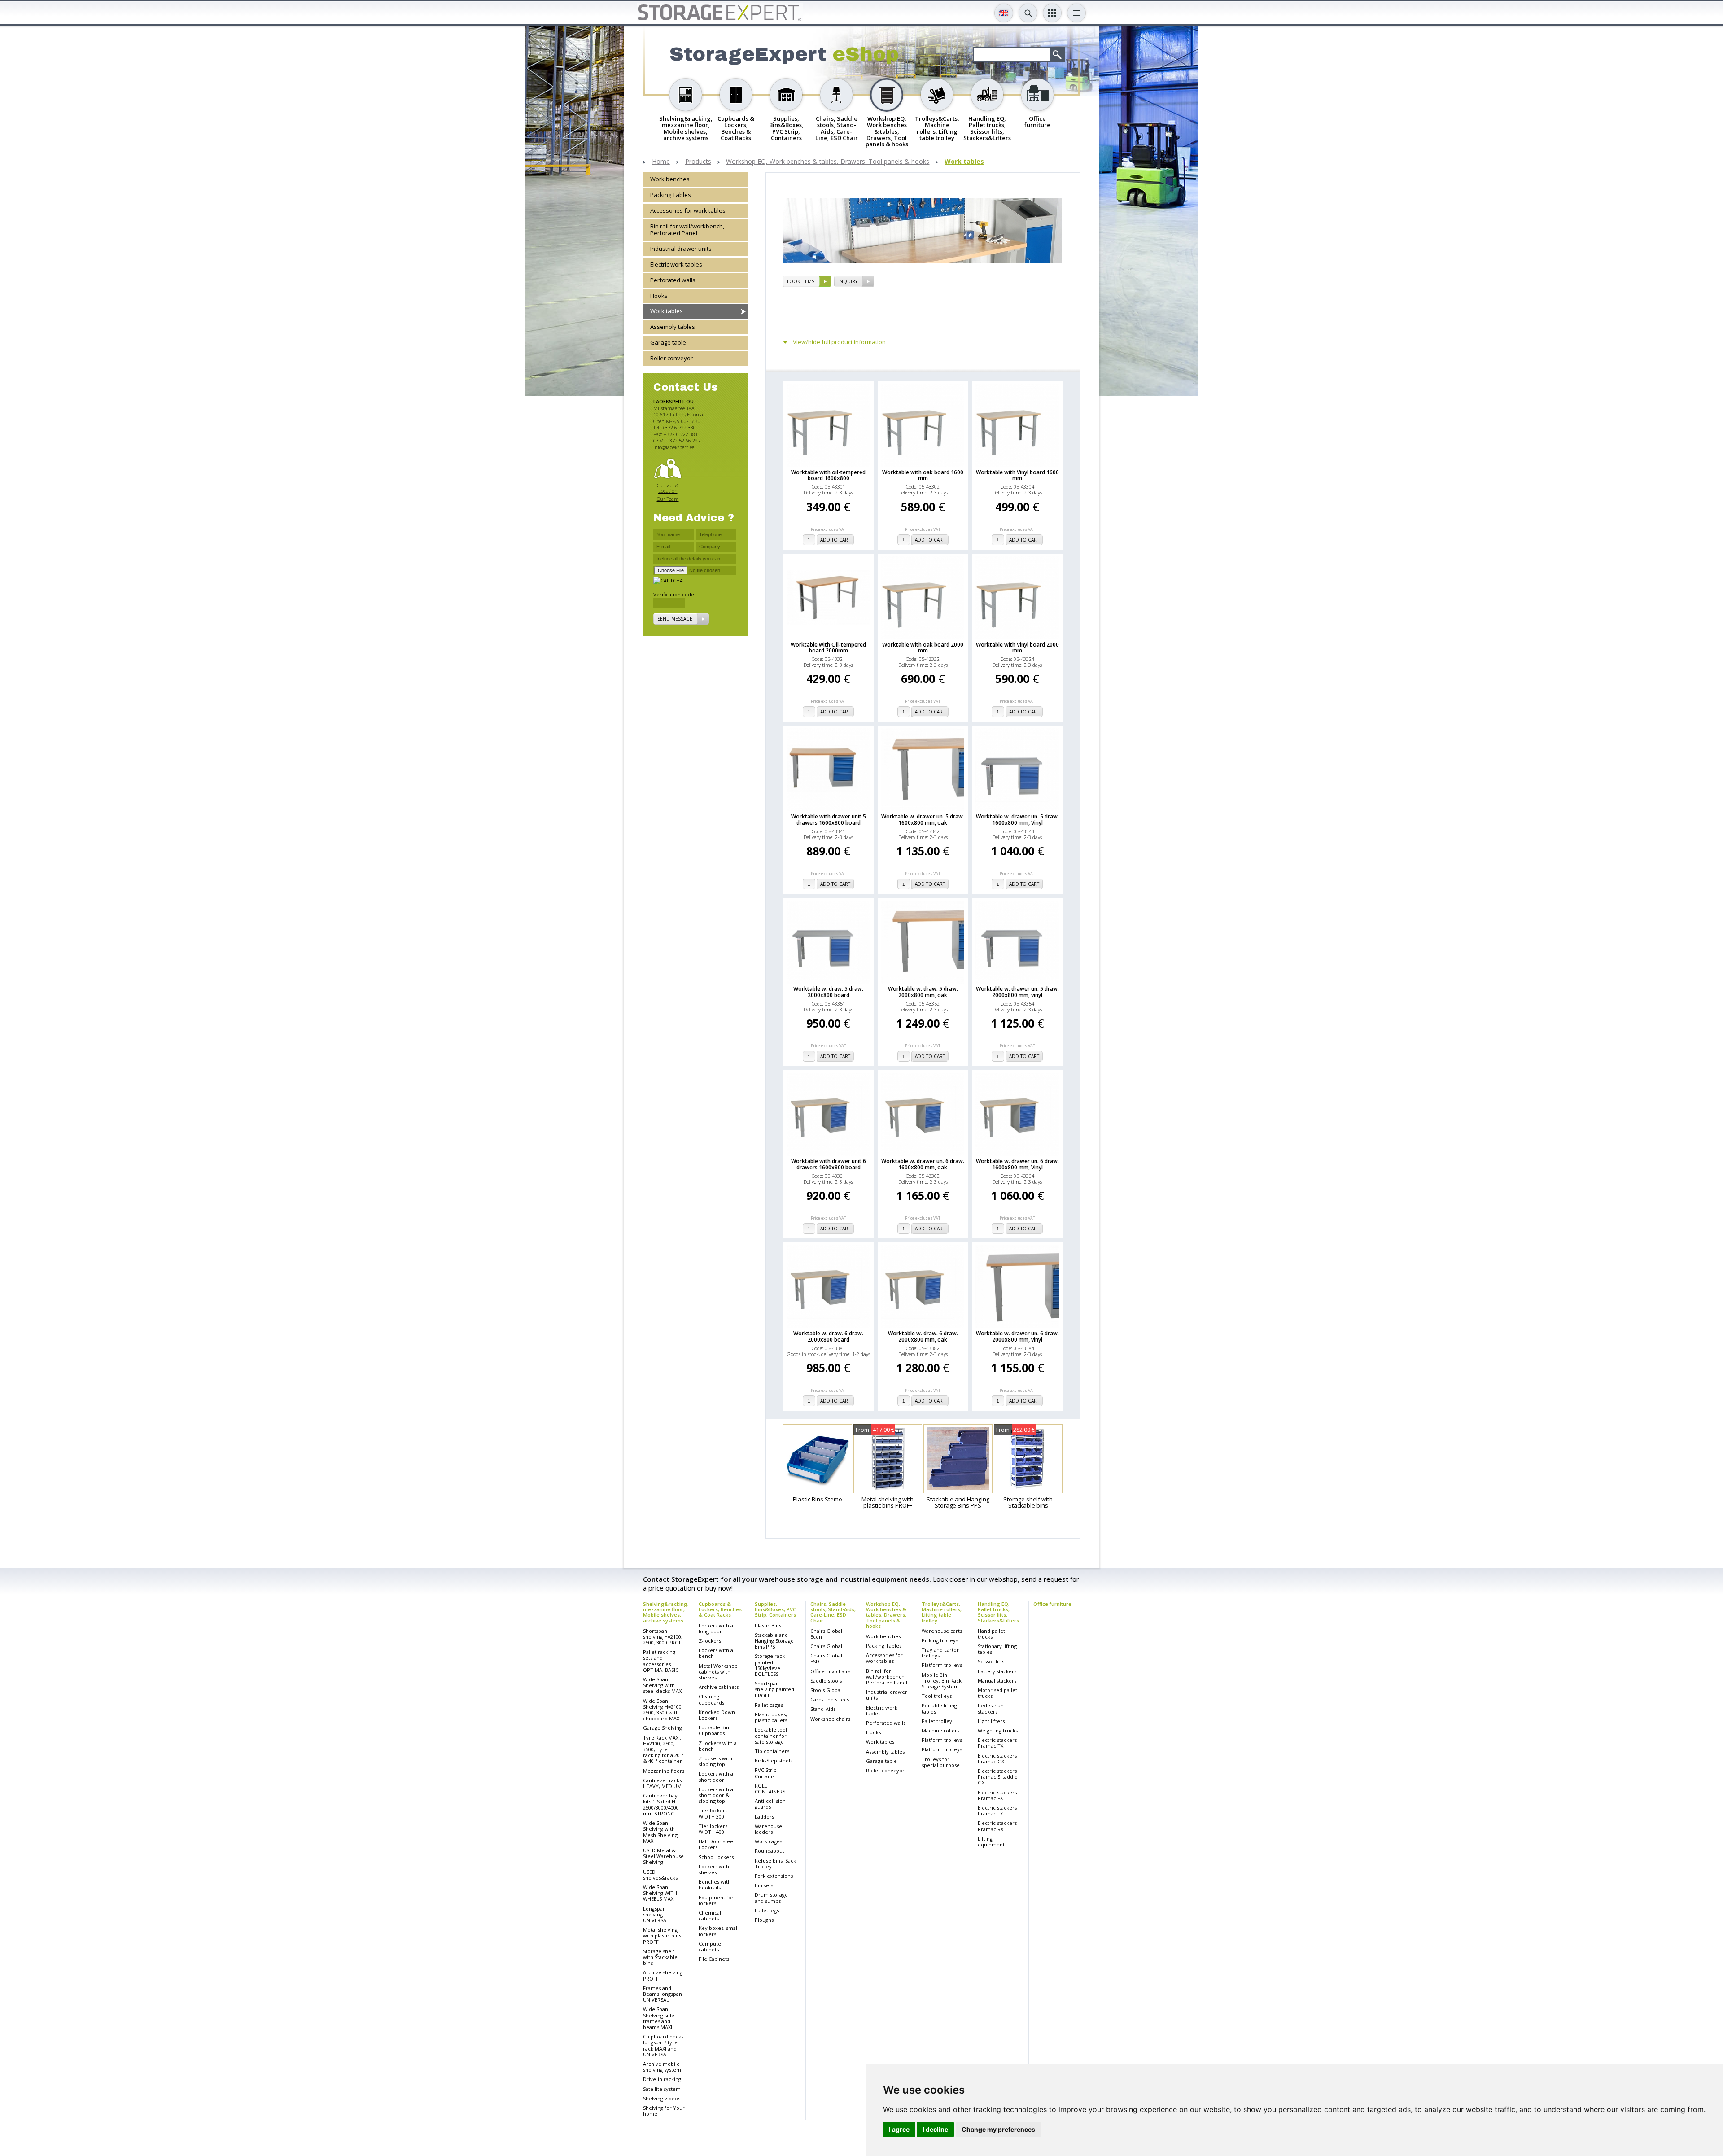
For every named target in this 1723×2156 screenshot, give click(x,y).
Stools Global (826, 1690)
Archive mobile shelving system (662, 2067)
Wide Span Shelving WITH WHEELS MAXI (660, 1893)
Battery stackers (997, 1671)
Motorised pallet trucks (997, 1693)
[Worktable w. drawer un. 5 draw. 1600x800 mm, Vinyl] (1017, 770)
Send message (675, 619)
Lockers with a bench (716, 1653)
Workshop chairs (830, 1719)
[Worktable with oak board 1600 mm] (923, 425)
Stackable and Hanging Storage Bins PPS (774, 1641)
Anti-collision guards (770, 1804)
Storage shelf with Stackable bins (660, 1957)
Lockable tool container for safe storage (771, 1735)
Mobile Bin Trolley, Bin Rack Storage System (942, 1681)
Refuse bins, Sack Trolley (775, 1863)
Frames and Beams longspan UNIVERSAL (663, 1994)
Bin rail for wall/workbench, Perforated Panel (687, 230)
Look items (801, 281)
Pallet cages (769, 1705)
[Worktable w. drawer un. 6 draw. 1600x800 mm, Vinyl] (1017, 1115)
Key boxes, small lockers (719, 1931)
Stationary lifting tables (997, 1649)
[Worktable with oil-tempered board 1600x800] (828, 425)
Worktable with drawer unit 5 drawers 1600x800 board (829, 819)
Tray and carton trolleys (941, 1653)
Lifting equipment (991, 1841)
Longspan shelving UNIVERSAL (656, 1914)
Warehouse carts (942, 1631)
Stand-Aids (823, 1709)
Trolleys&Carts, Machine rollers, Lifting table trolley (942, 1612)
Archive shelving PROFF (663, 1975)
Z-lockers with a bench (718, 1746)
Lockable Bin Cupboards (714, 1730)
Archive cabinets (719, 1687)
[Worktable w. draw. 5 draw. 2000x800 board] (828, 942)
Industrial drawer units (681, 249)
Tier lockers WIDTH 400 (713, 1829)
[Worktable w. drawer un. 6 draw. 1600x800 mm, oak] (923, 1115)
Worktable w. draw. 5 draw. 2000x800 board (828, 992)
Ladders (764, 1817)
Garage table (668, 343)
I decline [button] (935, 2129)
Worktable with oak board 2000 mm (923, 647)
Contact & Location (668, 488)
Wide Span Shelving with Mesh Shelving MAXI (660, 1832)
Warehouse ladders (768, 1829)
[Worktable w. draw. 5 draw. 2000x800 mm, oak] (923, 942)
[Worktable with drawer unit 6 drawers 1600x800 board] (828, 1115)
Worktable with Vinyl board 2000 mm (1017, 647)
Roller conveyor (671, 359)
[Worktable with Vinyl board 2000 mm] (1017, 598)
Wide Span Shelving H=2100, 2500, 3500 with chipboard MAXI (663, 1710)
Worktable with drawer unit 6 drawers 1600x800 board (829, 1164)
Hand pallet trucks (991, 1634)
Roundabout (770, 1851)
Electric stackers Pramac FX (997, 1795)
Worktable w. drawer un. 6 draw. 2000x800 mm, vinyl (1017, 1336)
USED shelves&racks (660, 1875)
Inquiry (848, 281)
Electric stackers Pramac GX (997, 1758)
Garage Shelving (663, 1728)
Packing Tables (671, 195)
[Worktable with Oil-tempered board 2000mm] (828, 597)
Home (661, 162)
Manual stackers (997, 1681)
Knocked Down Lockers (717, 1715)
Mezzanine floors (664, 1771)
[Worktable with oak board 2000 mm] (923, 598)
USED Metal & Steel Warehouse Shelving (663, 1856)
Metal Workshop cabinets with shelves (718, 1672)
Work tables (964, 162)
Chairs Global (826, 1646)
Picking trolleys (940, 1640)
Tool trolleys (937, 1696)
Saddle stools (826, 1681)
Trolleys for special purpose (941, 1762)
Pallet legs (767, 1910)
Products (698, 162)
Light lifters (991, 1721)
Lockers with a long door (716, 1628)
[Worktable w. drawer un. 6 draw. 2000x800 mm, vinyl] (1017, 1286)
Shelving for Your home (664, 2111)
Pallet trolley (937, 1721)
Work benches (670, 179)
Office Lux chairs (830, 1671)
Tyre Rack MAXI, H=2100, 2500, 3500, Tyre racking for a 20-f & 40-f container (663, 1749)
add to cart (835, 540)
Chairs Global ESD (826, 1658)
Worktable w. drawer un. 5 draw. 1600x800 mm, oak (923, 819)
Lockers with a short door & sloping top (716, 1795)
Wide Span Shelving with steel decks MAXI (663, 1685)
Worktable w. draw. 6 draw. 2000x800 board (828, 1336)
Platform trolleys (942, 1665)
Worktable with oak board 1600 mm (923, 475)
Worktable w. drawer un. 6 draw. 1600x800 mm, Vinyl (1017, 1164)
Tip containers (772, 1751)
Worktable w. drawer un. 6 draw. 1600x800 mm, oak (923, 1164)
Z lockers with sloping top (715, 1761)
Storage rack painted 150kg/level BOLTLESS (770, 1665)
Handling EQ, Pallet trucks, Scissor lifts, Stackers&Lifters (998, 1612)
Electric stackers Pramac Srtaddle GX (998, 1777)
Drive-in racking (662, 2079)
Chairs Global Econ (826, 1634)
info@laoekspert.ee (674, 447)
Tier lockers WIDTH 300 (713, 1813)
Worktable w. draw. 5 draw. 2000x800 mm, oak (923, 992)
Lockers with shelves (714, 1869)
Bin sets (764, 1885)
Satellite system (662, 2089)
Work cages (768, 1841)
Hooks (659, 296)
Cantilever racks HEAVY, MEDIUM (662, 1783)
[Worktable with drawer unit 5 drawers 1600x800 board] (828, 770)
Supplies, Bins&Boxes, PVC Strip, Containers (775, 1609)
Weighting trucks (998, 1730)
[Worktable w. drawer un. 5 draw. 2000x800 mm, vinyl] (1017, 942)
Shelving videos (662, 2098)
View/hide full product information (839, 342)
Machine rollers (940, 1730)
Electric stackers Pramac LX (997, 1811)
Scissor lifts (991, 1661)
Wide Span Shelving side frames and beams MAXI (659, 2018)
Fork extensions (774, 1876)
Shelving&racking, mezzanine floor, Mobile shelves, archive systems (666, 1612)
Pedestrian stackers (991, 1708)
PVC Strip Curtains (766, 1773)
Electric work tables (676, 264)
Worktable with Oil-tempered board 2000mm (828, 647)
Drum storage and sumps (771, 1898)
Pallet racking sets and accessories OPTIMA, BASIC (661, 1661)
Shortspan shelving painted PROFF (774, 1689)
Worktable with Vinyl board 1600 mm (1017, 475)
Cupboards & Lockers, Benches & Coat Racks (720, 1609)
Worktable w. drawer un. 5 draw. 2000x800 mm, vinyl (1017, 992)
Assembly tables (673, 327)
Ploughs (764, 1920)
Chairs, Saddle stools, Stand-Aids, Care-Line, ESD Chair (833, 1612)
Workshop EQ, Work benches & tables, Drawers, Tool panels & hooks (828, 162)
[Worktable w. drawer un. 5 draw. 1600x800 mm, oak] (923, 770)
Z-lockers (710, 1641)
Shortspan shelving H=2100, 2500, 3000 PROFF (664, 1637)
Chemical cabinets (710, 1915)
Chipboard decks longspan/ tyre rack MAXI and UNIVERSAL (663, 2045)
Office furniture (1052, 1604)
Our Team (668, 499)
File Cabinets (714, 1959)
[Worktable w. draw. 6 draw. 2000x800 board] (828, 1286)
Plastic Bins (768, 1625)
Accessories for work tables (688, 210)
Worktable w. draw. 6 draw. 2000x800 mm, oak (923, 1336)
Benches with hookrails (715, 1885)
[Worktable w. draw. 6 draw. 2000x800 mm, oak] (923, 1286)
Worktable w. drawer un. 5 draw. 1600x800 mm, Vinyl (1017, 819)
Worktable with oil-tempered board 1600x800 (828, 475)
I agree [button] (899, 2129)
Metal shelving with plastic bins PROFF (662, 1935)
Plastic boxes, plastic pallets (771, 1717)
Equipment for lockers (716, 1900)
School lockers (716, 1857)
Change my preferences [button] (998, 2129)
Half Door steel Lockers (717, 1844)
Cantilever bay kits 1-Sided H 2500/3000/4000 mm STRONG (661, 1804)
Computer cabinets (711, 1946)
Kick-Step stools (774, 1760)
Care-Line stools (830, 1699)
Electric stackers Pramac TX (997, 1743)
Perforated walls (673, 280)
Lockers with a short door (716, 1776)
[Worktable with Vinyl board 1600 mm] (1017, 425)
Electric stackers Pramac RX (997, 1826)
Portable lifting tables (939, 1708)
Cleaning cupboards (711, 1699)
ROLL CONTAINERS (770, 1789)
